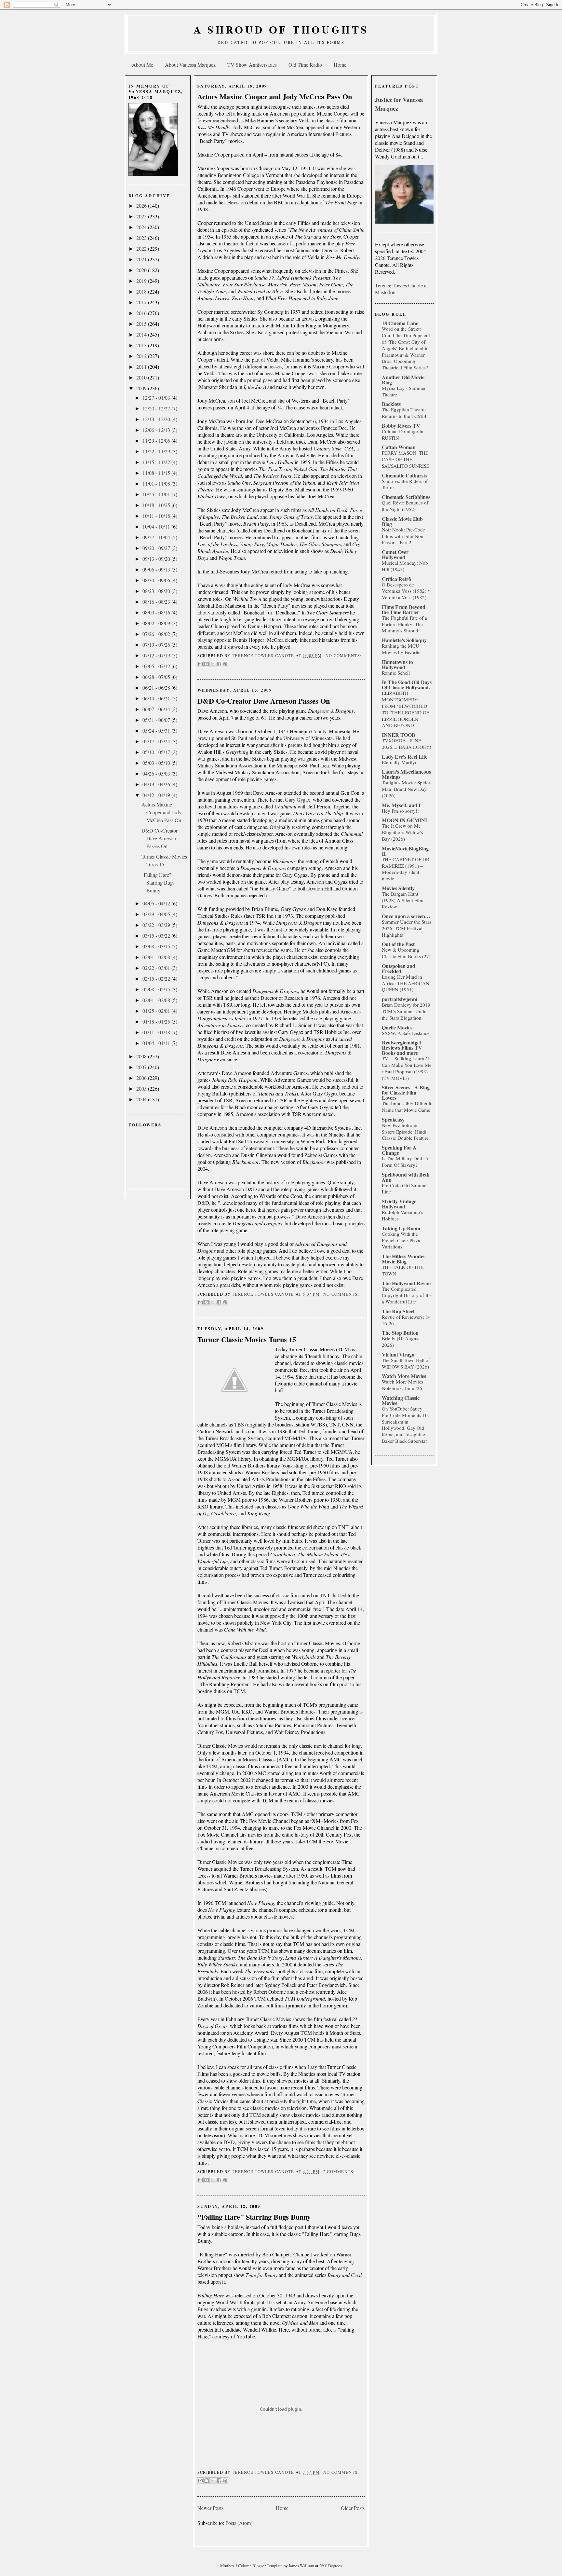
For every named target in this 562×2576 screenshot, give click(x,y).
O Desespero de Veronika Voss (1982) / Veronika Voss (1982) (405, 591)
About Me (143, 65)
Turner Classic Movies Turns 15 (247, 1339)
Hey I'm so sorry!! (400, 811)
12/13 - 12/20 (157, 419)
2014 (142, 334)
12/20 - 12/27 (157, 408)
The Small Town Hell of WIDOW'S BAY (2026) (406, 1363)
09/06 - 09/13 (157, 569)
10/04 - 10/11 (157, 526)
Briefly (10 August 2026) (401, 1342)
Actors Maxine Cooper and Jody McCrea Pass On (161, 812)
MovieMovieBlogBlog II (405, 851)
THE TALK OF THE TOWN (403, 1270)
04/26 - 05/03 (157, 773)
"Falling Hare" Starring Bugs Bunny (158, 882)
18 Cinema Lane (400, 323)
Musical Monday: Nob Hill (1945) (405, 566)
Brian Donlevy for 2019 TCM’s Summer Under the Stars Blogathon (406, 1011)
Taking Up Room (401, 1228)
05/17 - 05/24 (157, 741)
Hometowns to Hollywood (397, 664)
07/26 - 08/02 (157, 634)
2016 (142, 313)
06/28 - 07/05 (157, 677)
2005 (142, 1088)
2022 (142, 248)
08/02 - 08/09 (157, 623)
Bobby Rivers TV (401, 426)
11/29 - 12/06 (157, 441)
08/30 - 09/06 (157, 580)
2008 (142, 1056)
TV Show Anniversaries (252, 65)
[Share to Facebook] (219, 664)
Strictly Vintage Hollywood (399, 1204)
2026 (142, 206)
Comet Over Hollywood (395, 554)
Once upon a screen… (406, 916)
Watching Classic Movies (401, 1400)
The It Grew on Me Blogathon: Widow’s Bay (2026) (402, 832)
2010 (142, 377)
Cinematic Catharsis (404, 475)
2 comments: (339, 2172)
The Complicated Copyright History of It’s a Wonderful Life (407, 1295)
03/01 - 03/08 (157, 957)
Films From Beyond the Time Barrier (404, 609)
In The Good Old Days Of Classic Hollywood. (407, 685)
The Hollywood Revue (406, 1283)
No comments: (343, 656)
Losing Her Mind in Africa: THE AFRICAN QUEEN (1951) (406, 983)
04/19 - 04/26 (157, 784)
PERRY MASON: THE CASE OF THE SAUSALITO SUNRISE (406, 459)
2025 (142, 216)
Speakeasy (393, 1119)
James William (302, 2566)
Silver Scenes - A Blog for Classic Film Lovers (406, 1092)
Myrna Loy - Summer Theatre (404, 391)
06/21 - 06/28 (157, 688)
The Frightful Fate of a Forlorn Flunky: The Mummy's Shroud (404, 624)
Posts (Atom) (239, 2523)
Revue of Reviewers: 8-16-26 (406, 1320)
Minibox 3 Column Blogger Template (252, 2566)
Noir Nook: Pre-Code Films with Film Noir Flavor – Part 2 (403, 536)
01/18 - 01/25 (157, 1021)
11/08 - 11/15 (157, 473)
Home (340, 65)
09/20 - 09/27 (157, 548)
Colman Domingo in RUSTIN (403, 434)
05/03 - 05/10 (157, 763)
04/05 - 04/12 (157, 903)
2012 (142, 356)
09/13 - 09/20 (157, 559)
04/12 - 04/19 (157, 795)
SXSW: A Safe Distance (406, 1033)
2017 (142, 302)
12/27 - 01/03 (157, 398)
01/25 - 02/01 (157, 1011)
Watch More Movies (404, 1376)
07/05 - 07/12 (157, 666)
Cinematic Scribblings (406, 497)
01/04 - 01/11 (157, 1043)
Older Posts (353, 2508)
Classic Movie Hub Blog (402, 521)
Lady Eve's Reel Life (405, 757)
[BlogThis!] (207, 664)
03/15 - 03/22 (157, 936)
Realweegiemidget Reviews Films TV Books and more (402, 1047)
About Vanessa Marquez (190, 65)
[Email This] (200, 664)
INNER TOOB (399, 735)
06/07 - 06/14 (157, 709)
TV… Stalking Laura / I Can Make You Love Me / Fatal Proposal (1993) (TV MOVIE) (407, 1068)
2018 (142, 291)
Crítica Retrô (396, 579)
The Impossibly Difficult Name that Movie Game (407, 1107)
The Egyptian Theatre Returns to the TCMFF (405, 413)
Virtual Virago (398, 1354)
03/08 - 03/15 (157, 946)
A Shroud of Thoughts (281, 29)
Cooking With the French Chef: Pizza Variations (401, 1240)
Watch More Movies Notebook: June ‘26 (402, 1385)
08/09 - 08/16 (157, 612)
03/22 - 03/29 (157, 925)
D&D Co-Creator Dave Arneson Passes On (160, 838)
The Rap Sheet (398, 1311)
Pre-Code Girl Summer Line (405, 1189)
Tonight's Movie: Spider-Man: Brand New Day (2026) (407, 789)
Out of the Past (398, 944)
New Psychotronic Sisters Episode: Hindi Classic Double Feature (405, 1132)
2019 (142, 281)
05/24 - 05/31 (157, 730)
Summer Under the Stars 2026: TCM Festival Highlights (407, 928)
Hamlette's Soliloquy (404, 640)
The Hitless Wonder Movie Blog (404, 1259)
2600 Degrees (331, 2566)
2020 (142, 270)
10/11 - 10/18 (157, 516)
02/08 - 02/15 (157, 989)
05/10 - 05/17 (157, 752)
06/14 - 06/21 (157, 698)
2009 (142, 388)
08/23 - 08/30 (157, 591)
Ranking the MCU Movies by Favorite (401, 649)
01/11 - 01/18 (157, 1032)
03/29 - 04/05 (157, 914)
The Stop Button (400, 1333)
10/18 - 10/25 (157, 505)
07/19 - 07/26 (157, 645)
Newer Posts (210, 2508)
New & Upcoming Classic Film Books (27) (406, 953)
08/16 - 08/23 (157, 602)
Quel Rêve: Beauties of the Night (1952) (405, 506)
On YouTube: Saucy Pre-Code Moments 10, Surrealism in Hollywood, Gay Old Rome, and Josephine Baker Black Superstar (405, 1425)
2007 (142, 1067)
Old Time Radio (305, 65)
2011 (142, 367)
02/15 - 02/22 (157, 978)
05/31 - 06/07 (157, 720)
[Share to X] (213, 664)
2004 (142, 1099)
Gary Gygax (298, 799)
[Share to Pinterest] (225, 664)
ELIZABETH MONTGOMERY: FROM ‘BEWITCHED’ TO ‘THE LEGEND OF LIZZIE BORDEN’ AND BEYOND (405, 709)
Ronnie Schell (396, 673)
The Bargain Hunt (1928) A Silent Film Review (403, 900)
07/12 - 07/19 (157, 655)
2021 (142, 259)
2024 (142, 227)
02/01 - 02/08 (157, 1000)
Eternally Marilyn (400, 762)
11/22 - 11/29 (157, 451)
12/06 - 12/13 (157, 430)
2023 (142, 238)
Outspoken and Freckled (399, 968)
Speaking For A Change (399, 1150)
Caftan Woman (399, 447)
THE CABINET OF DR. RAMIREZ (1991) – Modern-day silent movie (406, 869)
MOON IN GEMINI (404, 820)
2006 (142, 1078)
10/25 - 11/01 (157, 494)
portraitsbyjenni (400, 999)
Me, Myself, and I (401, 805)
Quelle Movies (397, 1027)
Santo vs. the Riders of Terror (405, 484)
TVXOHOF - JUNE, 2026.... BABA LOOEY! (407, 744)
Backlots (391, 404)
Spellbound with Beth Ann (406, 1177)
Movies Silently (398, 888)
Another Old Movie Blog (403, 380)
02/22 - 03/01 (157, 968)
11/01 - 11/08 (157, 483)
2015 (142, 324)
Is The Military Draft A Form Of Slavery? (405, 1162)
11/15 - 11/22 (157, 462)
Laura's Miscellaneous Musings (406, 774)
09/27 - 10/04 (157, 537)
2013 (142, 345)
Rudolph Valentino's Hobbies (402, 1215)
